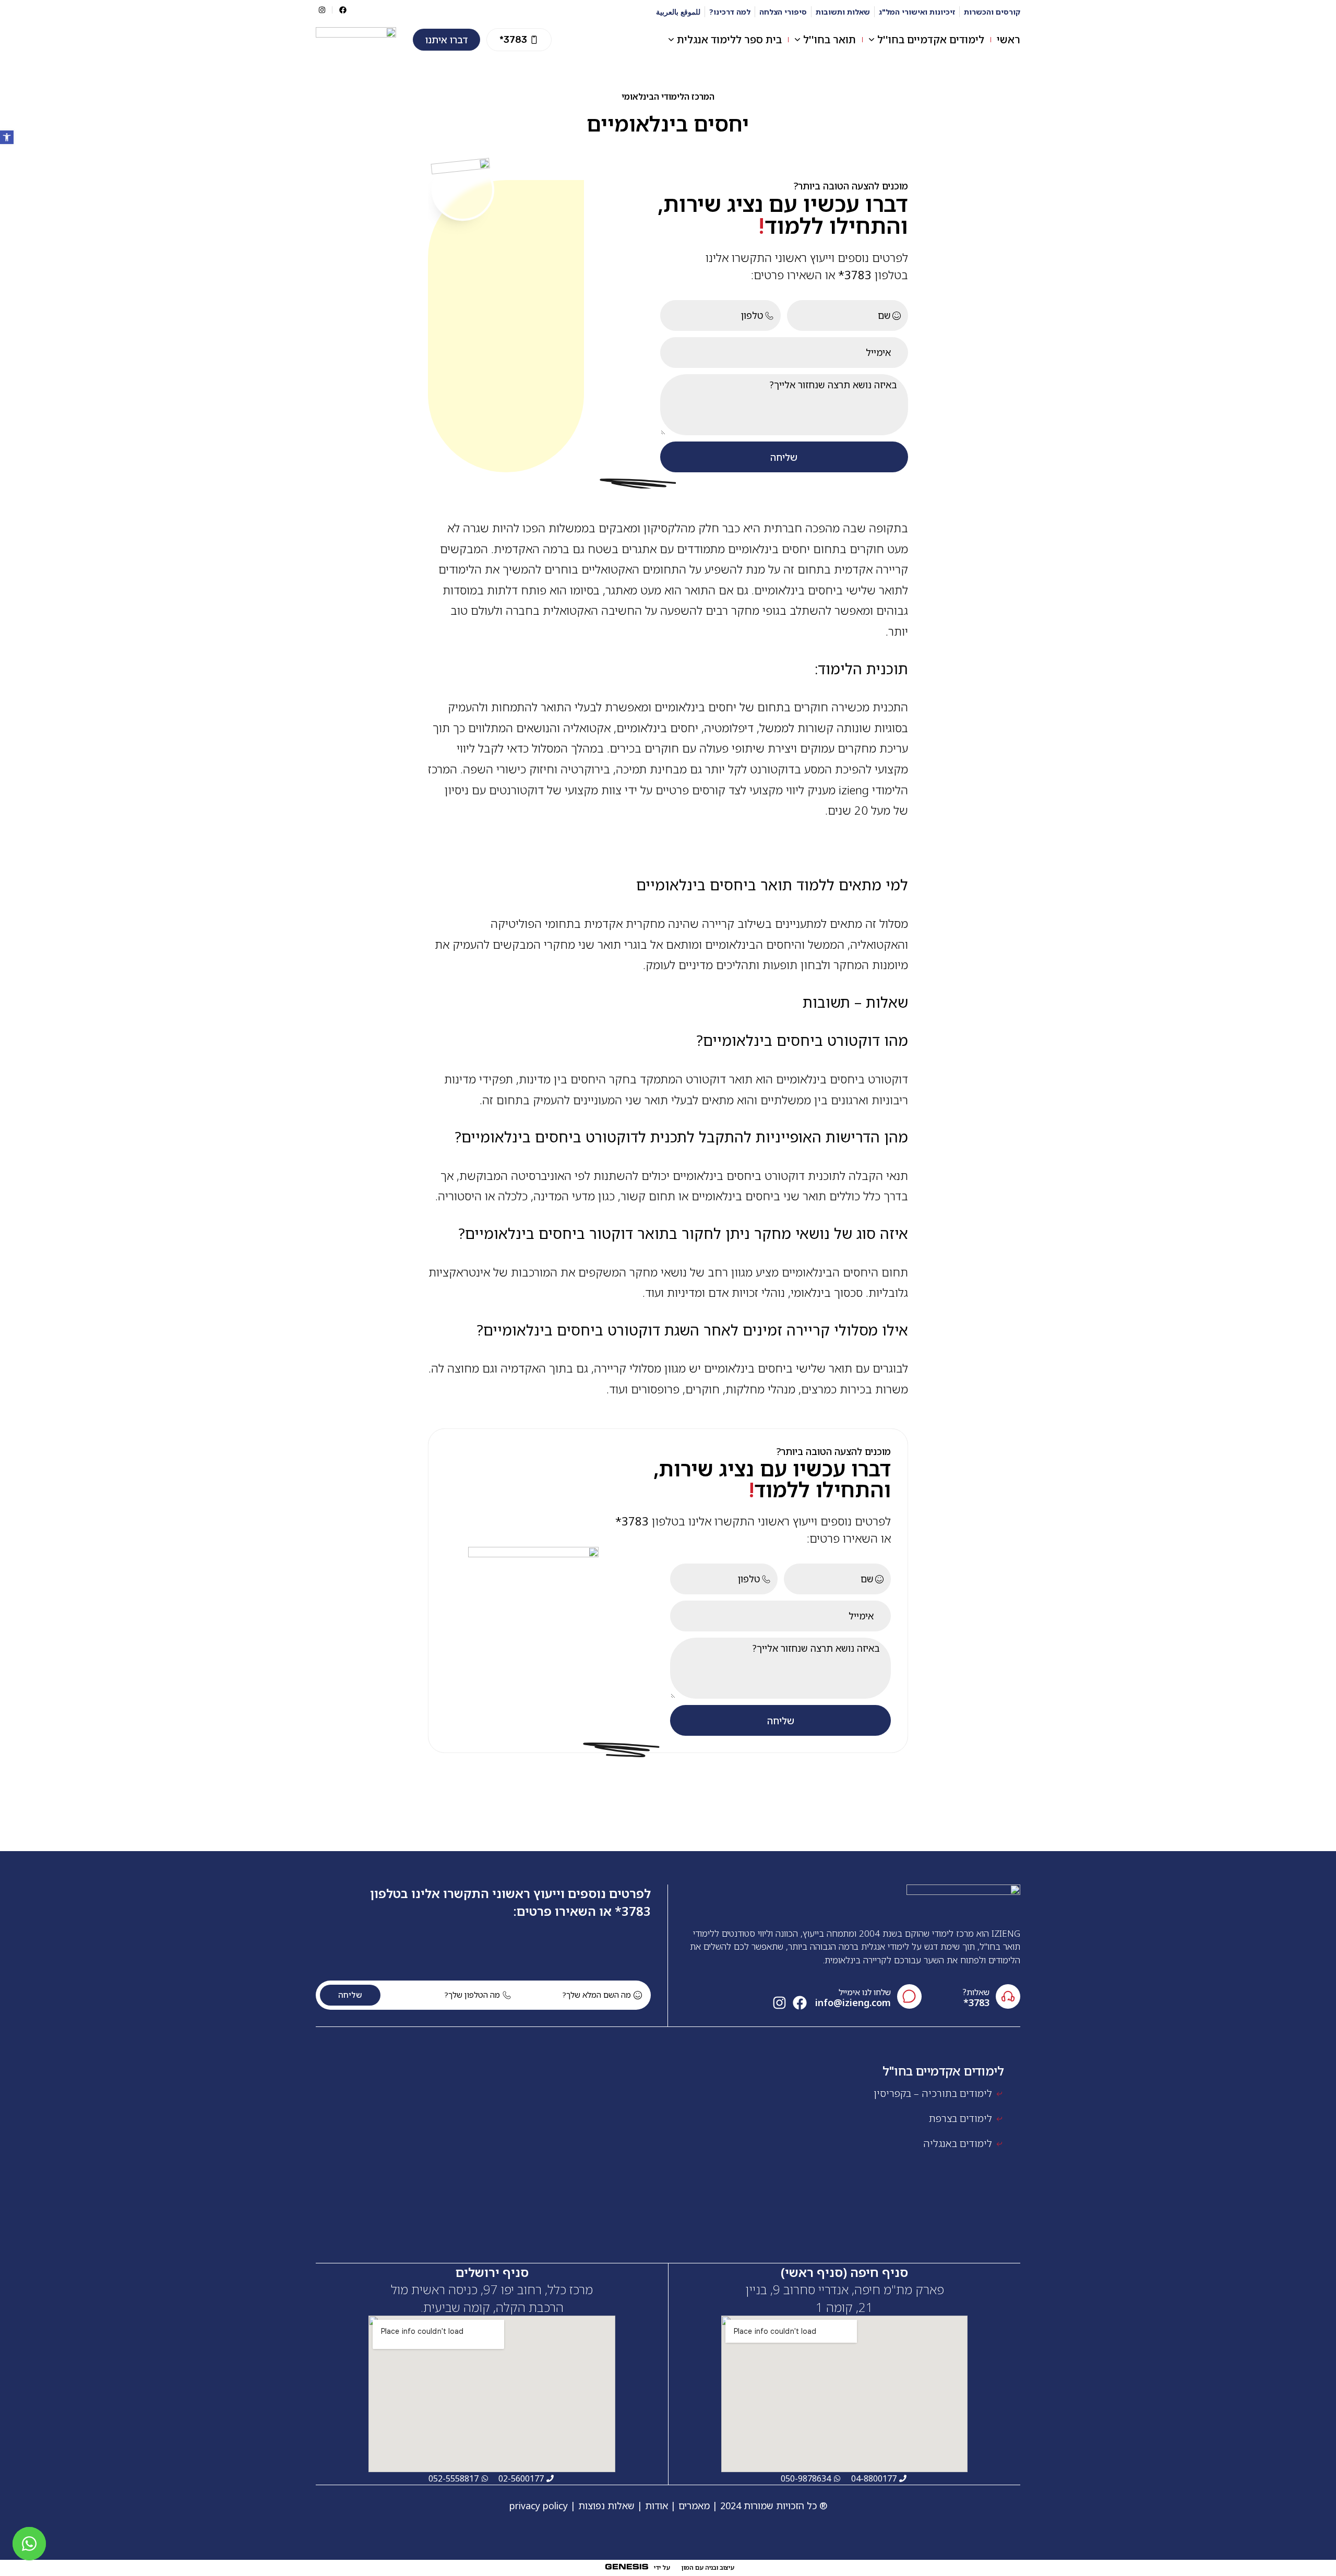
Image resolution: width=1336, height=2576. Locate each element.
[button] (519, 40)
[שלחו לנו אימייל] (909, 1996)
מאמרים (694, 2506)
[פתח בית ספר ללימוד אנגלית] (671, 40)
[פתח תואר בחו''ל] (797, 40)
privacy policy (539, 2506)
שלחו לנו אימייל (865, 1992)
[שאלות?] (1008, 1996)
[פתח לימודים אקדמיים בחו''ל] (872, 40)
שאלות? (976, 1992)
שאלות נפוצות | (603, 2506)
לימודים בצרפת (961, 2118)
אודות (657, 2506)
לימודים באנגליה (958, 2143)
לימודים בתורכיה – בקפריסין (933, 2093)
